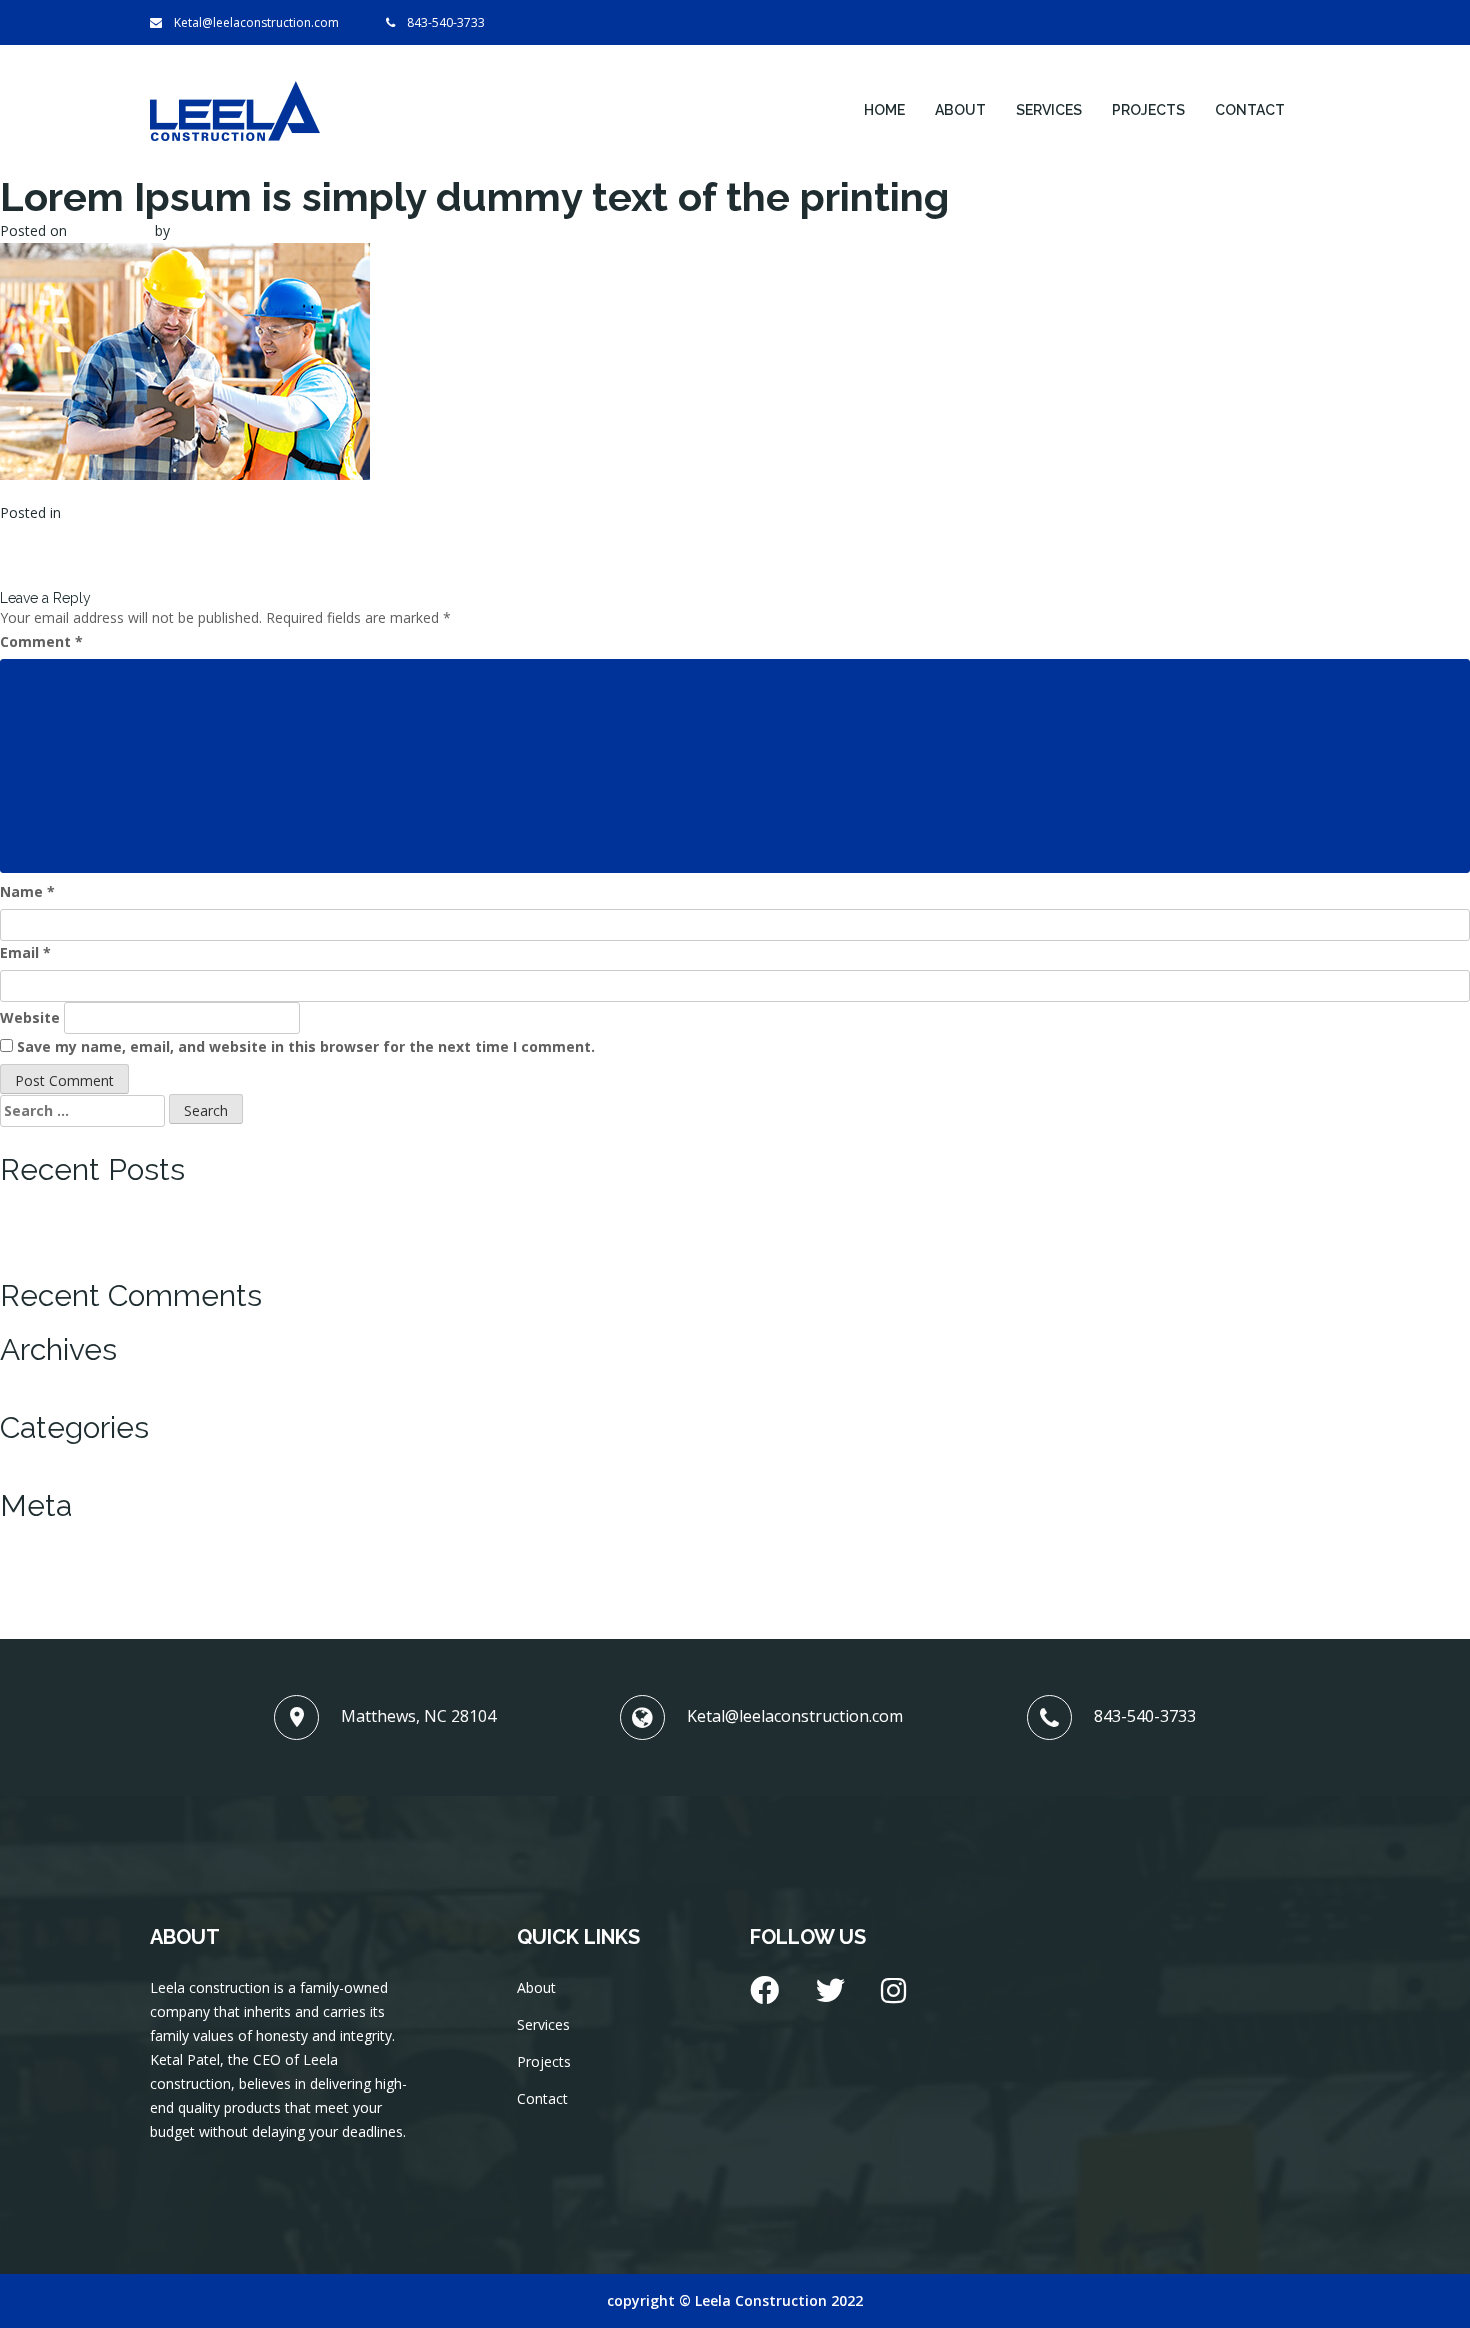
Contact (1250, 110)
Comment (41, 641)
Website (30, 1017)
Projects (1148, 110)
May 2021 (32, 1377)
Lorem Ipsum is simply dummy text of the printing (161, 1245)
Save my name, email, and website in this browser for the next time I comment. (306, 1046)
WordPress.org (48, 1605)
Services (1049, 110)
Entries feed (38, 1557)
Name (27, 891)
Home (884, 110)
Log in (20, 1533)
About (960, 110)
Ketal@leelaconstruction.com (256, 22)
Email (25, 952)
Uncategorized (112, 512)
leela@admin (215, 230)
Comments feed (52, 1581)
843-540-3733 (446, 22)
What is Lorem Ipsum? (72, 1197)
